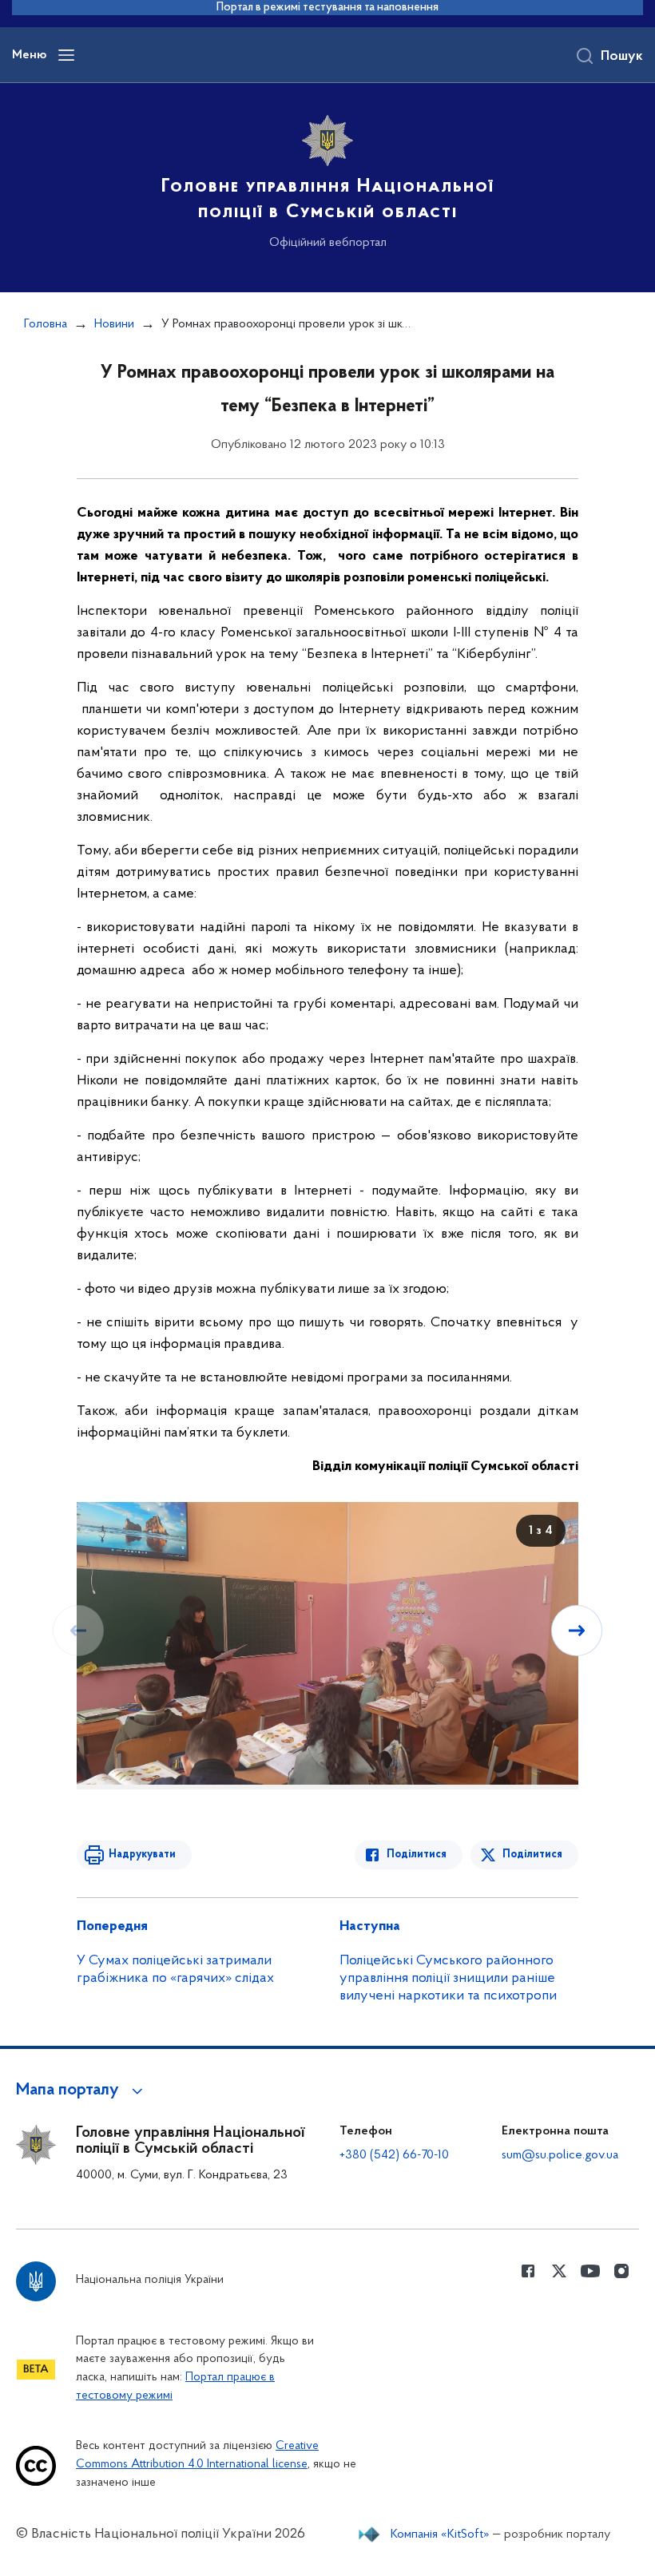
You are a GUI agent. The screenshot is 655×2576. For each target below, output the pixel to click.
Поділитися (417, 1855)
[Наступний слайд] (577, 1631)
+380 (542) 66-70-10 (394, 2155)
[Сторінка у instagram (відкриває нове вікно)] (621, 2271)
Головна (46, 324)
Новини (114, 324)
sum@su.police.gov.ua (560, 2155)
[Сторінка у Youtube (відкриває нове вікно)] (590, 2271)
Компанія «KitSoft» (440, 2534)
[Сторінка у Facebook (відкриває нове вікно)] (528, 2271)
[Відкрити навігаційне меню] (66, 55)
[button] (82, 2091)
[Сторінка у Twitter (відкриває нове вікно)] (559, 2271)
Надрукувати (142, 1855)
